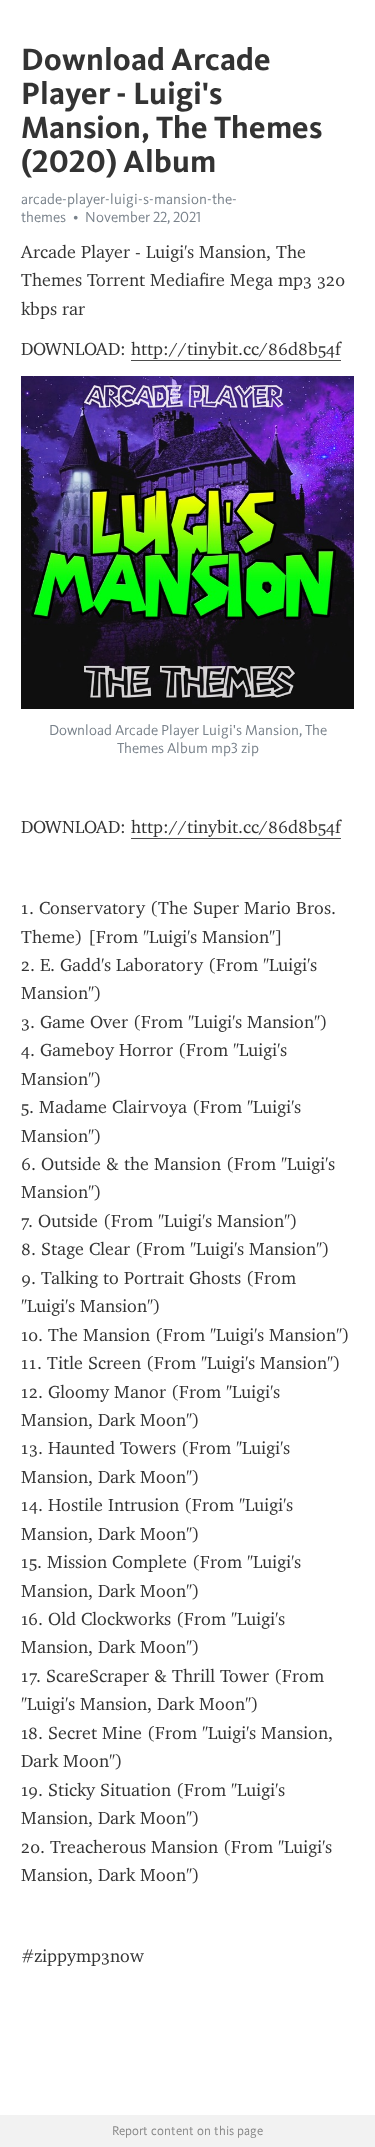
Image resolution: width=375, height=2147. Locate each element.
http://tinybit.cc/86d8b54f (236, 349)
